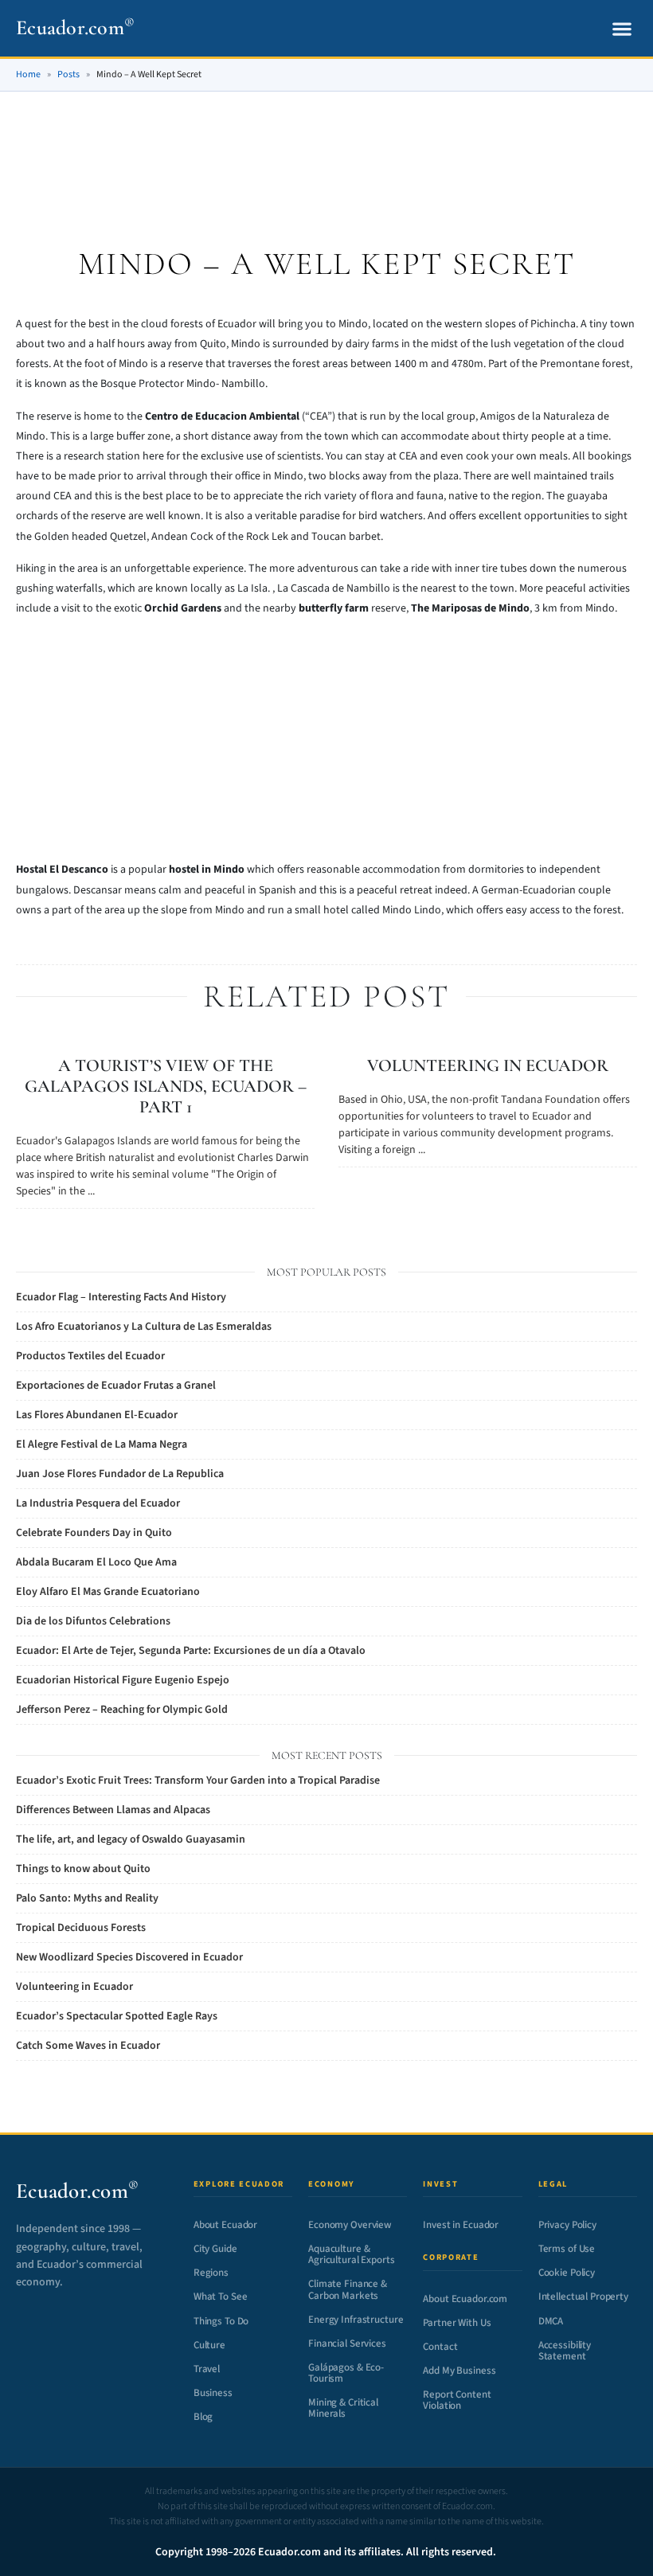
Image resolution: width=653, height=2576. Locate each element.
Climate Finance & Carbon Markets (348, 2289)
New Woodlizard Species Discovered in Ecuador (129, 1957)
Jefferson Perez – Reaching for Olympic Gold (122, 1710)
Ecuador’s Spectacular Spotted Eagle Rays (117, 2016)
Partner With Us (457, 2323)
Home (28, 74)
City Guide (215, 2249)
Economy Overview (350, 2225)
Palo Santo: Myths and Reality (87, 1898)
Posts (68, 74)
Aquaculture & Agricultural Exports (351, 2254)
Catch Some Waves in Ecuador (88, 2046)
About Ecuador (225, 2225)
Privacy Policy (567, 2225)
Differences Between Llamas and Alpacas (113, 1810)
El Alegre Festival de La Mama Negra (102, 1444)
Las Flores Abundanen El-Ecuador (97, 1415)
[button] (622, 28)
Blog (203, 2417)
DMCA (551, 2321)
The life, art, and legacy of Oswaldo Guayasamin (131, 1839)
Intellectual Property (583, 2297)
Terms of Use (567, 2249)
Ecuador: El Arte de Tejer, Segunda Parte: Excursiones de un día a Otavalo (191, 1651)
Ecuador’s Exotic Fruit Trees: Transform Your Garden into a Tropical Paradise (198, 1781)
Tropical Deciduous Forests (81, 1928)
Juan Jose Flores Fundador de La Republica (120, 1474)
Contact (440, 2347)
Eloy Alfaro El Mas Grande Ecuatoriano (108, 1592)
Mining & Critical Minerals (343, 2408)
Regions (211, 2273)
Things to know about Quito (83, 1869)
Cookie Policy (567, 2273)
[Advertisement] (326, 150)
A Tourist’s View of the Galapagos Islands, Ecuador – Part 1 (166, 1086)
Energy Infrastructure (356, 2320)
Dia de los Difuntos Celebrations (93, 1621)
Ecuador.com (75, 27)
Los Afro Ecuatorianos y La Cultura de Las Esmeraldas (144, 1327)
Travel (207, 2369)
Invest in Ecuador (461, 2225)
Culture (209, 2345)
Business (213, 2393)
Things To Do (221, 2321)
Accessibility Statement (565, 2351)
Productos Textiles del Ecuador (90, 1356)
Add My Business (459, 2371)
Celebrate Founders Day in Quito (94, 1533)
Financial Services (347, 2343)
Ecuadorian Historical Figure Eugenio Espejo (123, 1680)
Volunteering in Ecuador (488, 1065)
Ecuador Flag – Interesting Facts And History (121, 1297)
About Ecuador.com (465, 2299)
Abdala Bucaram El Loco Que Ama (96, 1562)
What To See (221, 2297)
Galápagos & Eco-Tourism (346, 2373)
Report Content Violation (457, 2400)
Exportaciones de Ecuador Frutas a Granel (116, 1386)
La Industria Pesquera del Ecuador (98, 1503)
